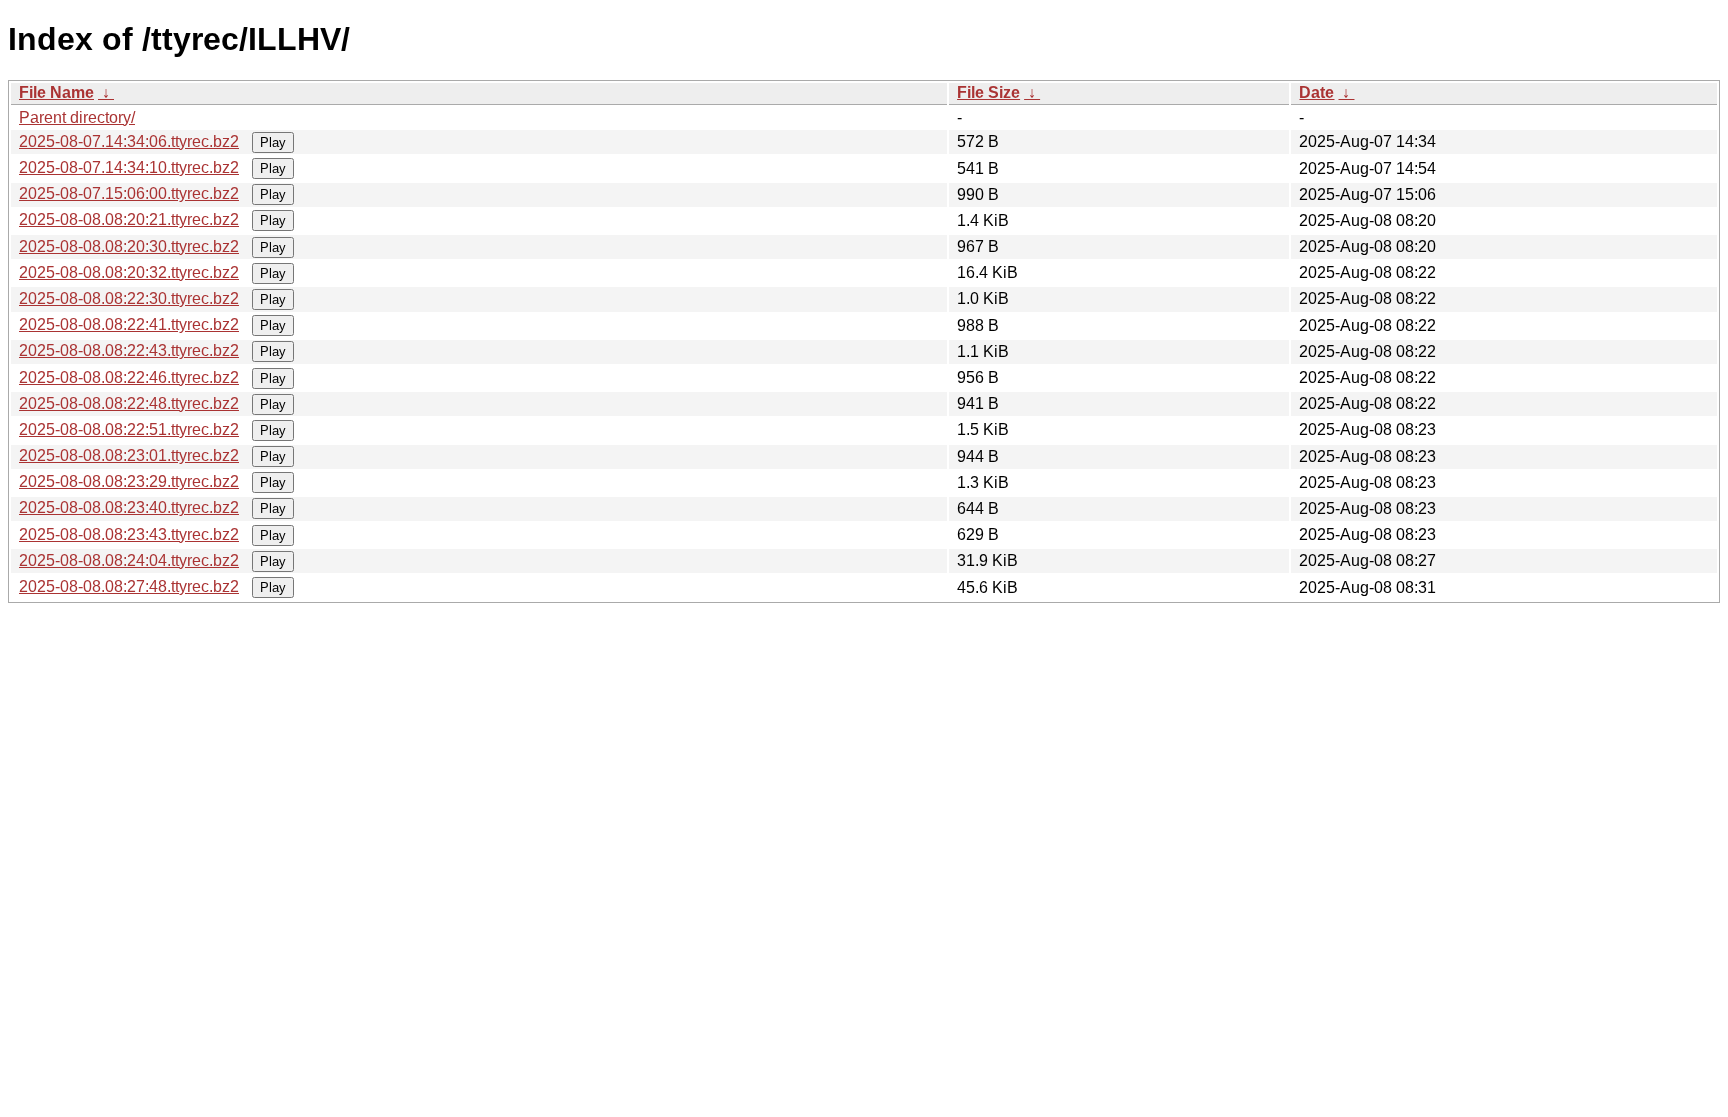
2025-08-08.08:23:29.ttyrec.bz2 (129, 481)
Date (1316, 92)
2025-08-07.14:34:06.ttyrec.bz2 (129, 141)
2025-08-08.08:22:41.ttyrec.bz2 (129, 324)
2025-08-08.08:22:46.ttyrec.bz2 (129, 377)
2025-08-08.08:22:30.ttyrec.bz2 (129, 298)
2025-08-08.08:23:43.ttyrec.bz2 (129, 534)
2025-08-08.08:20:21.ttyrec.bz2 (129, 219)
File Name (56, 92)
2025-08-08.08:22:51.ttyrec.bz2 (129, 429)
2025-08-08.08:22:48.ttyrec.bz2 (129, 403)
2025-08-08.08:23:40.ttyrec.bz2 (129, 507)
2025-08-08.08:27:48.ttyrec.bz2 (129, 586)
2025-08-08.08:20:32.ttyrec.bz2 (129, 272)
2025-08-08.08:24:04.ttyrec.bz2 (129, 560)
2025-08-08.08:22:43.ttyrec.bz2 (129, 350)
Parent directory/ (77, 117)
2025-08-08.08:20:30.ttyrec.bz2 (129, 246)
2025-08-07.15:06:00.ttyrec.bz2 (129, 193)
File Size (988, 92)
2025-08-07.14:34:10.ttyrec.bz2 (129, 167)
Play (273, 142)
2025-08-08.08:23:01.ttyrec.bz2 (129, 455)
